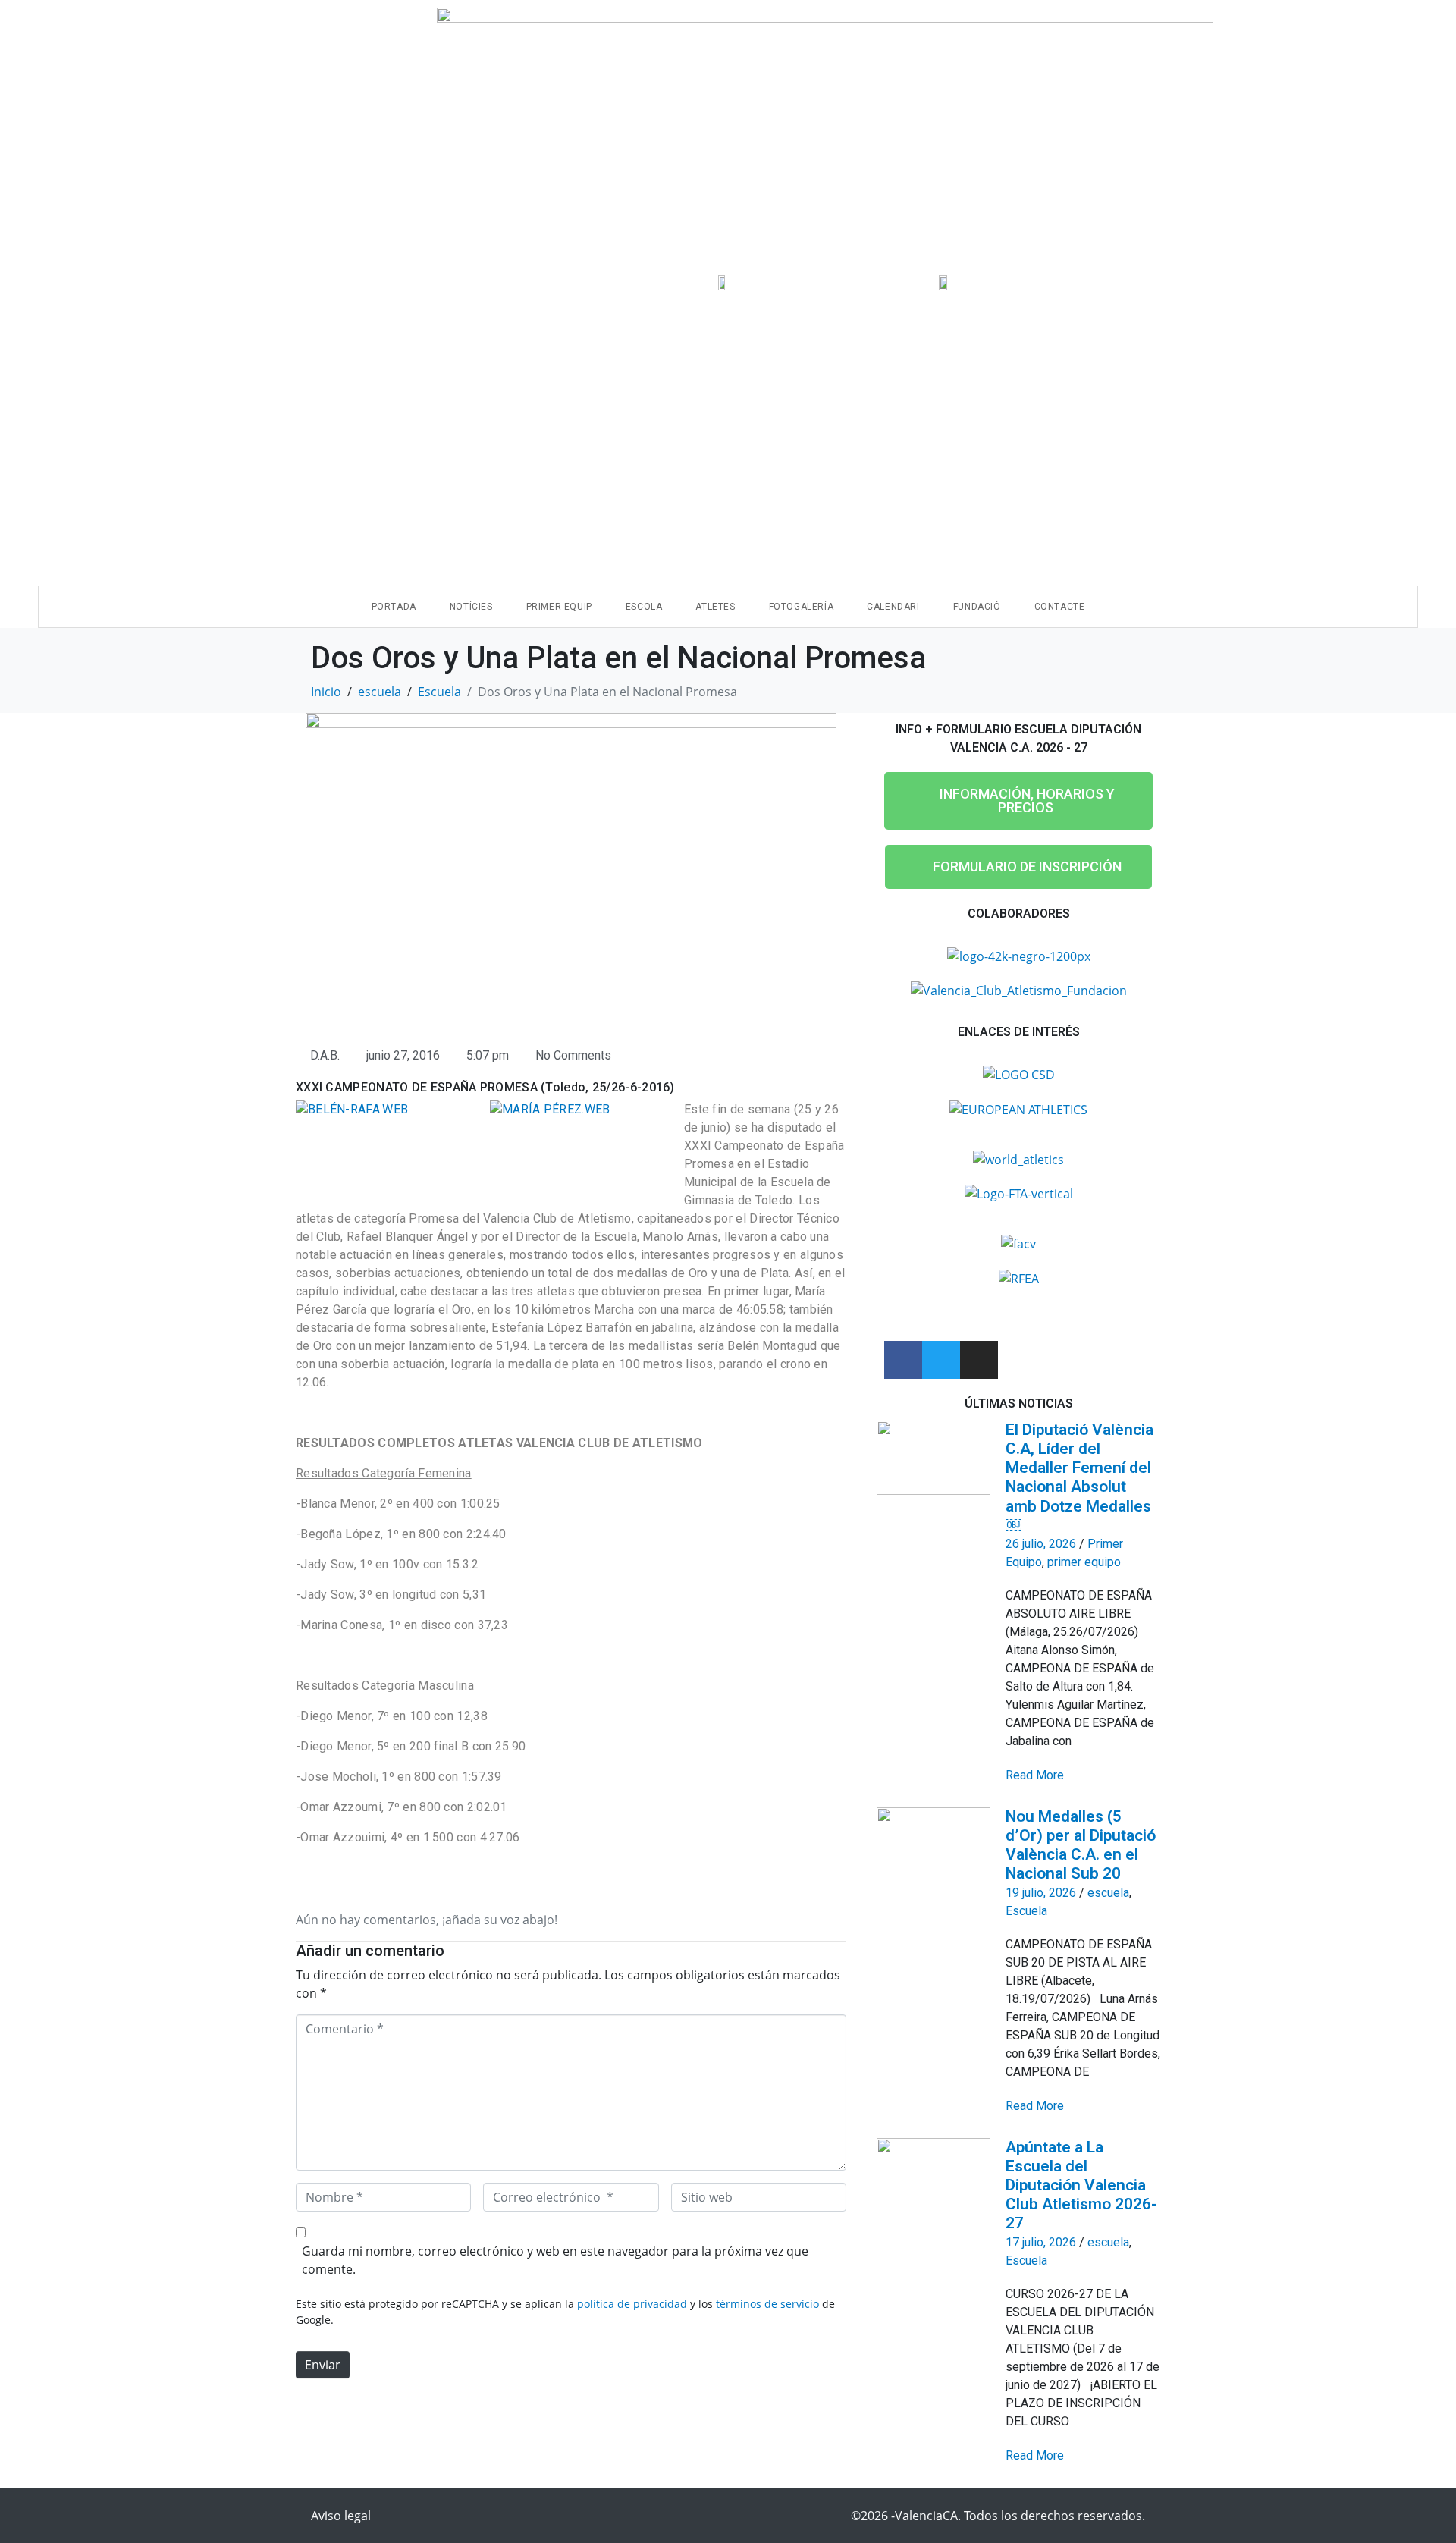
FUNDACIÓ (977, 607)
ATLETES (715, 607)
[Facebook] (903, 1360)
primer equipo (1084, 1562)
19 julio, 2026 (1041, 1893)
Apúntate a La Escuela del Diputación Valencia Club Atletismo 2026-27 (1081, 2185)
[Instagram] (979, 1360)
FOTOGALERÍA (802, 607)
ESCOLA (644, 607)
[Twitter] (941, 1360)
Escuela (1026, 1911)
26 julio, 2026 (1041, 1544)
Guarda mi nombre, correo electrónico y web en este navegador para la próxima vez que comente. (555, 2260)
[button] (1018, 801)
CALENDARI (893, 607)
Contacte (1060, 607)
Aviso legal (341, 2516)
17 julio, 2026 (1041, 2242)
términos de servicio (767, 2304)
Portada (394, 607)
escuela (1108, 1893)
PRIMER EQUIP (559, 607)
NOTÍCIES (471, 607)
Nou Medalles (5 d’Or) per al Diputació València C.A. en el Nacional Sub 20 (1081, 1845)
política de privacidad (632, 2304)
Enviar (323, 2365)
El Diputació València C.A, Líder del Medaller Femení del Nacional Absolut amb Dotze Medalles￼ (1079, 1477)
